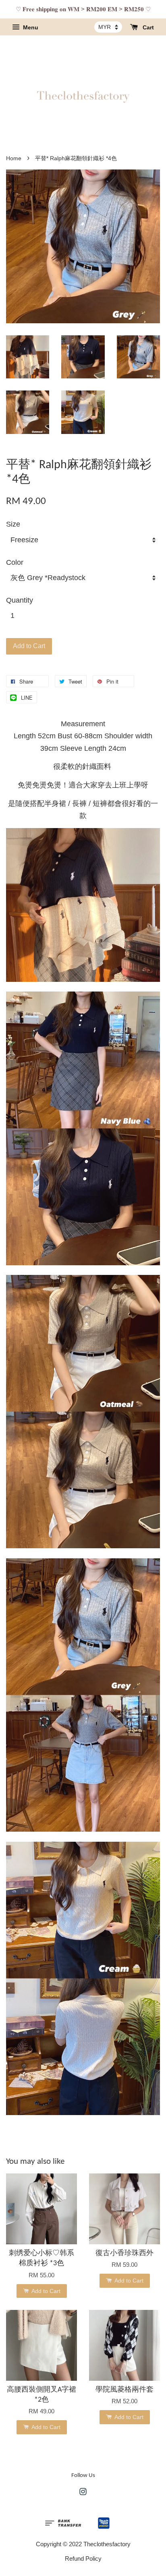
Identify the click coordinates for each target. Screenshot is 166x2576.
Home (14, 158)
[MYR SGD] (108, 27)
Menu (30, 27)
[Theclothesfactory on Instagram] (83, 2493)
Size (13, 524)
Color (15, 562)
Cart (147, 27)
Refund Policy (83, 2558)
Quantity (20, 600)
